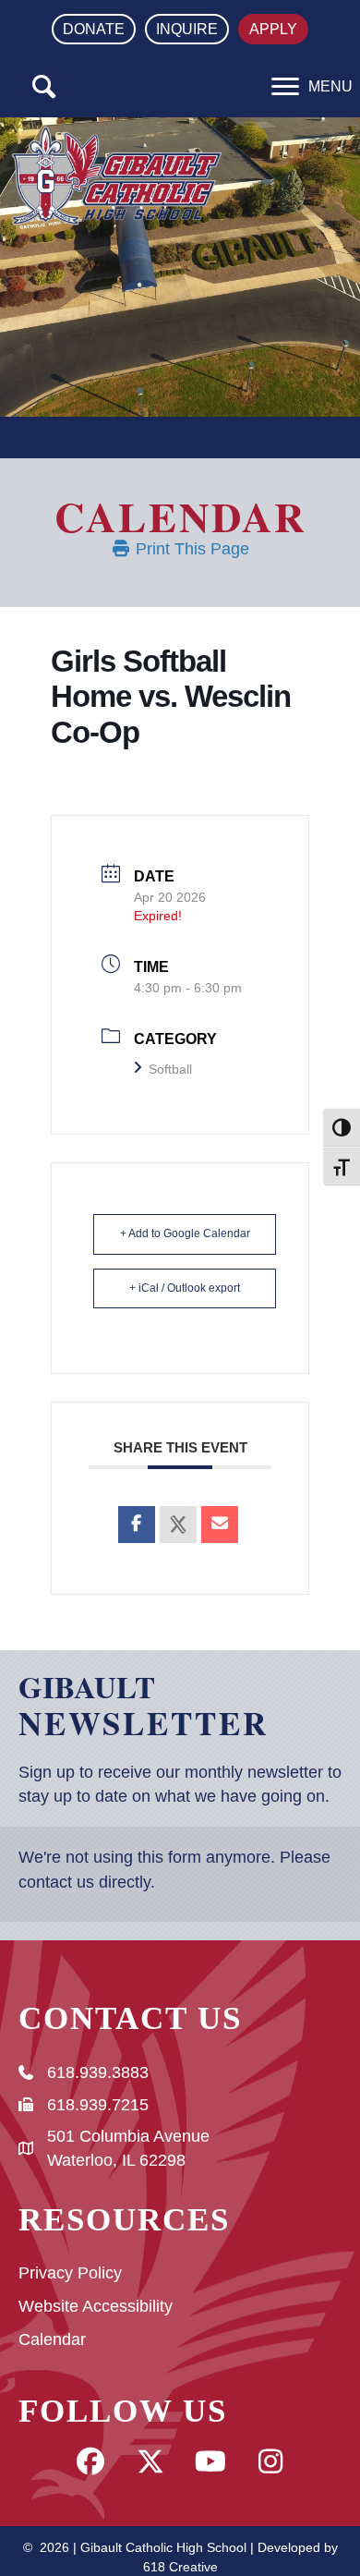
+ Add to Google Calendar (185, 1233)
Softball (170, 1069)
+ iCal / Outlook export (185, 1288)
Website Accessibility (96, 2306)
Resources (124, 2220)
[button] (45, 87)
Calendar (52, 2339)
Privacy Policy (70, 2273)
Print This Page (190, 549)
